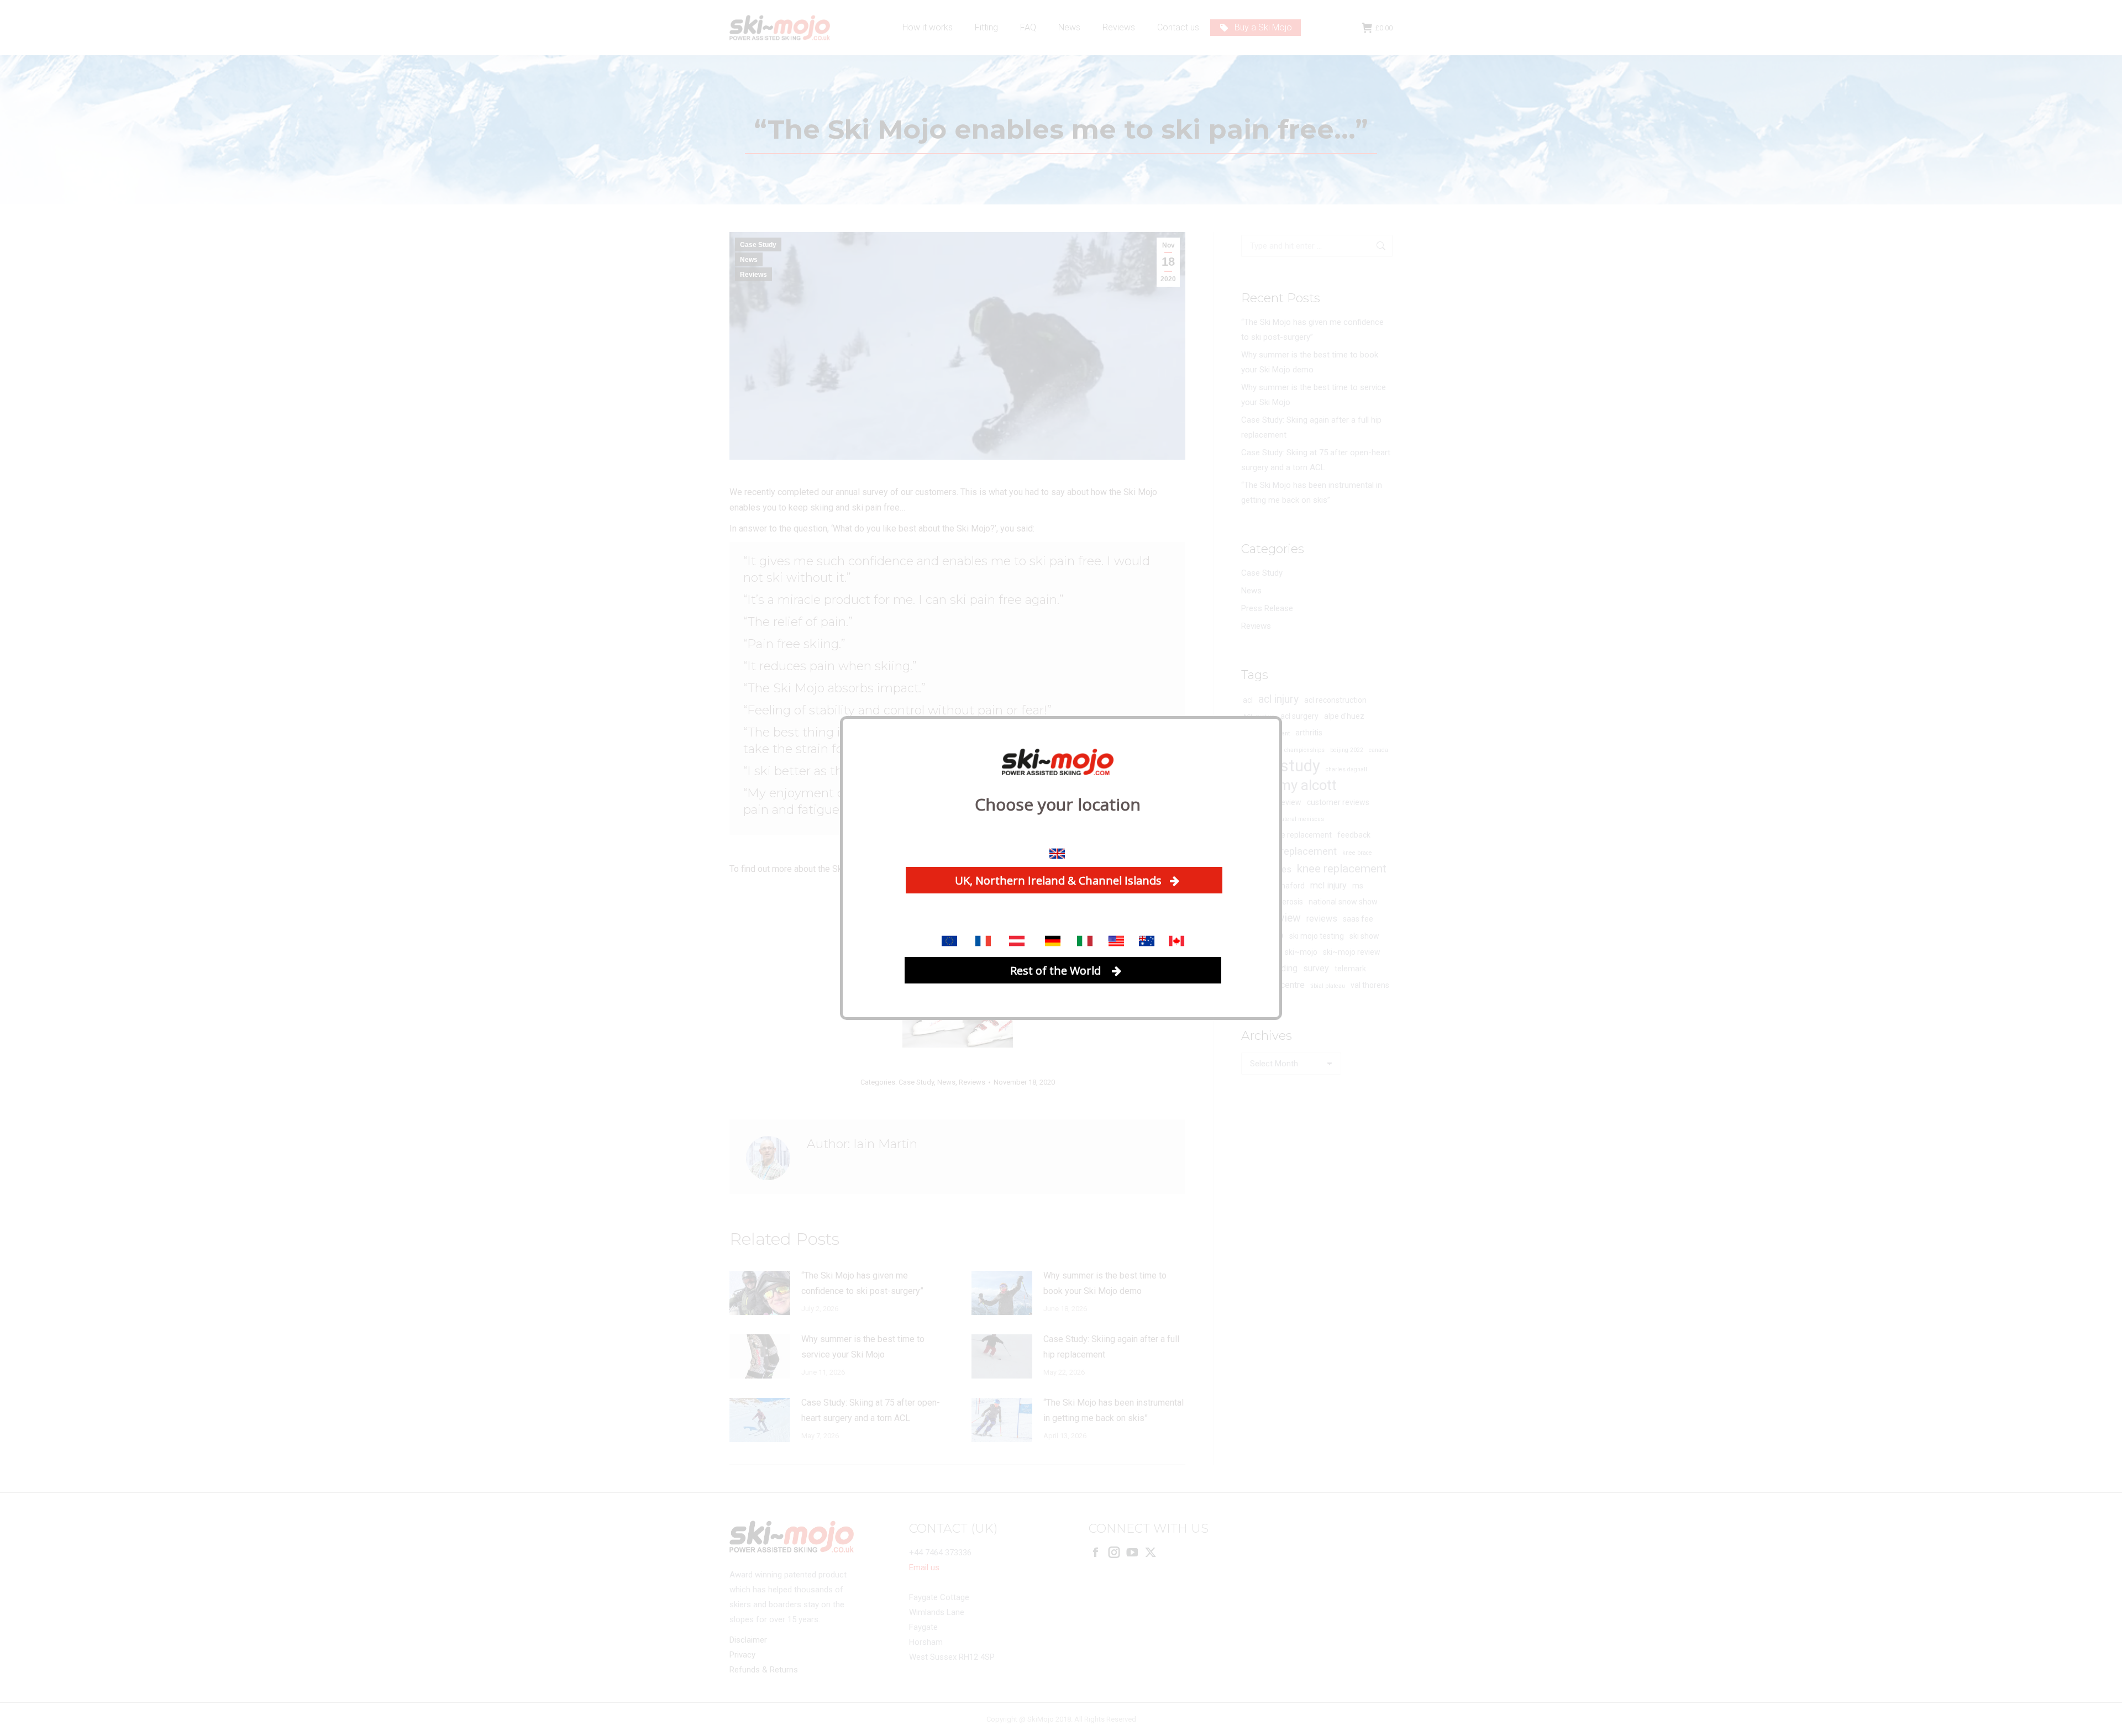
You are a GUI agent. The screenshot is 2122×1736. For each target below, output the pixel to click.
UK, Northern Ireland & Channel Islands (1058, 880)
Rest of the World (1057, 970)
